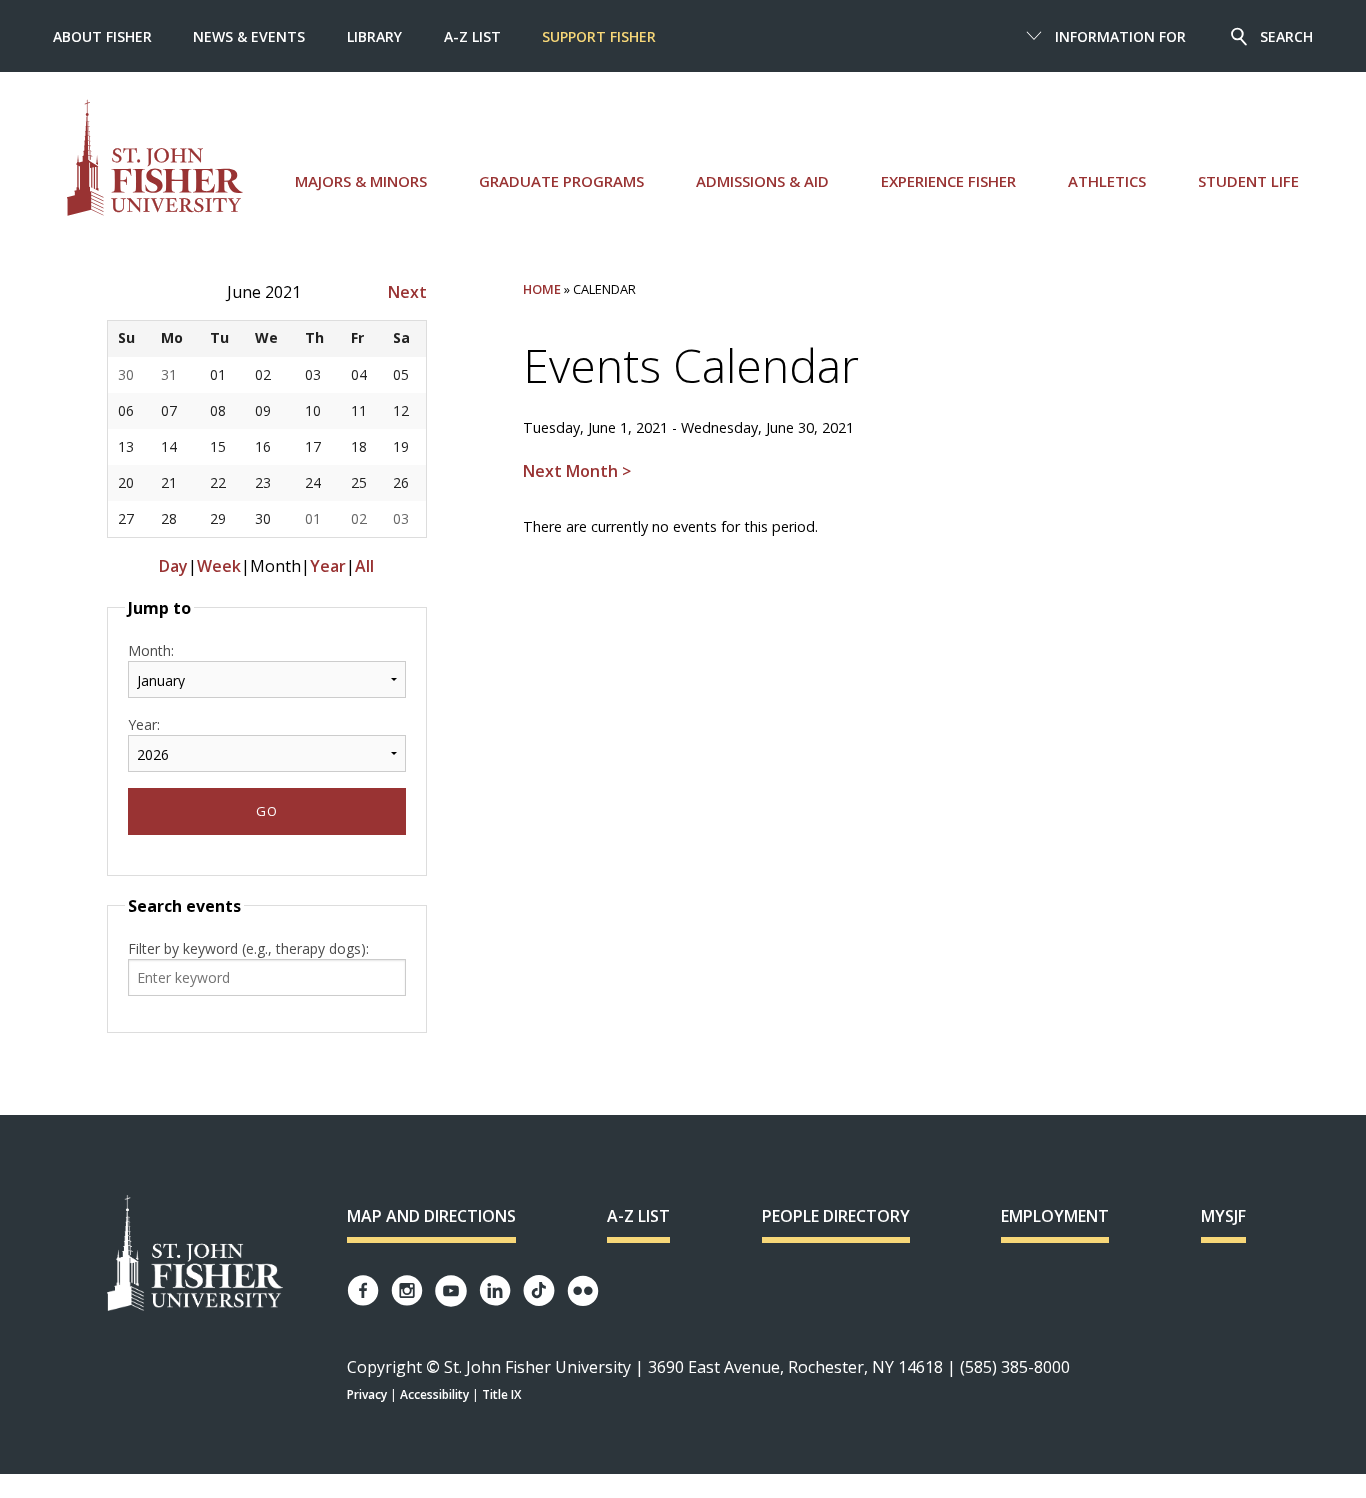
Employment (1055, 1216)
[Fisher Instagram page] (407, 1290)
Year (328, 566)
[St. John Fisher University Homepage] (195, 1254)
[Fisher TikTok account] (539, 1290)
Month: (151, 650)
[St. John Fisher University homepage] (155, 157)
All (364, 566)
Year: (144, 724)
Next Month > (577, 471)
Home (542, 289)
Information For (1120, 36)
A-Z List (472, 36)
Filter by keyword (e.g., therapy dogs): (248, 948)
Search (1286, 36)
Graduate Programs (561, 181)
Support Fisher (599, 36)
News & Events (249, 36)
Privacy (367, 1394)
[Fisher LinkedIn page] (495, 1290)
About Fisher (102, 36)
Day (173, 566)
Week (219, 566)
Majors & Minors (361, 181)
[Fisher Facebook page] (363, 1290)
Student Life (1248, 181)
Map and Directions (431, 1216)
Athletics (1107, 181)
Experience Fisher (948, 181)
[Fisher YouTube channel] (451, 1291)
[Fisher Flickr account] (583, 1291)
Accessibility (434, 1394)
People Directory (836, 1216)
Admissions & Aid (762, 181)
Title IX (501, 1394)
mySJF (1223, 1216)
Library (374, 36)
